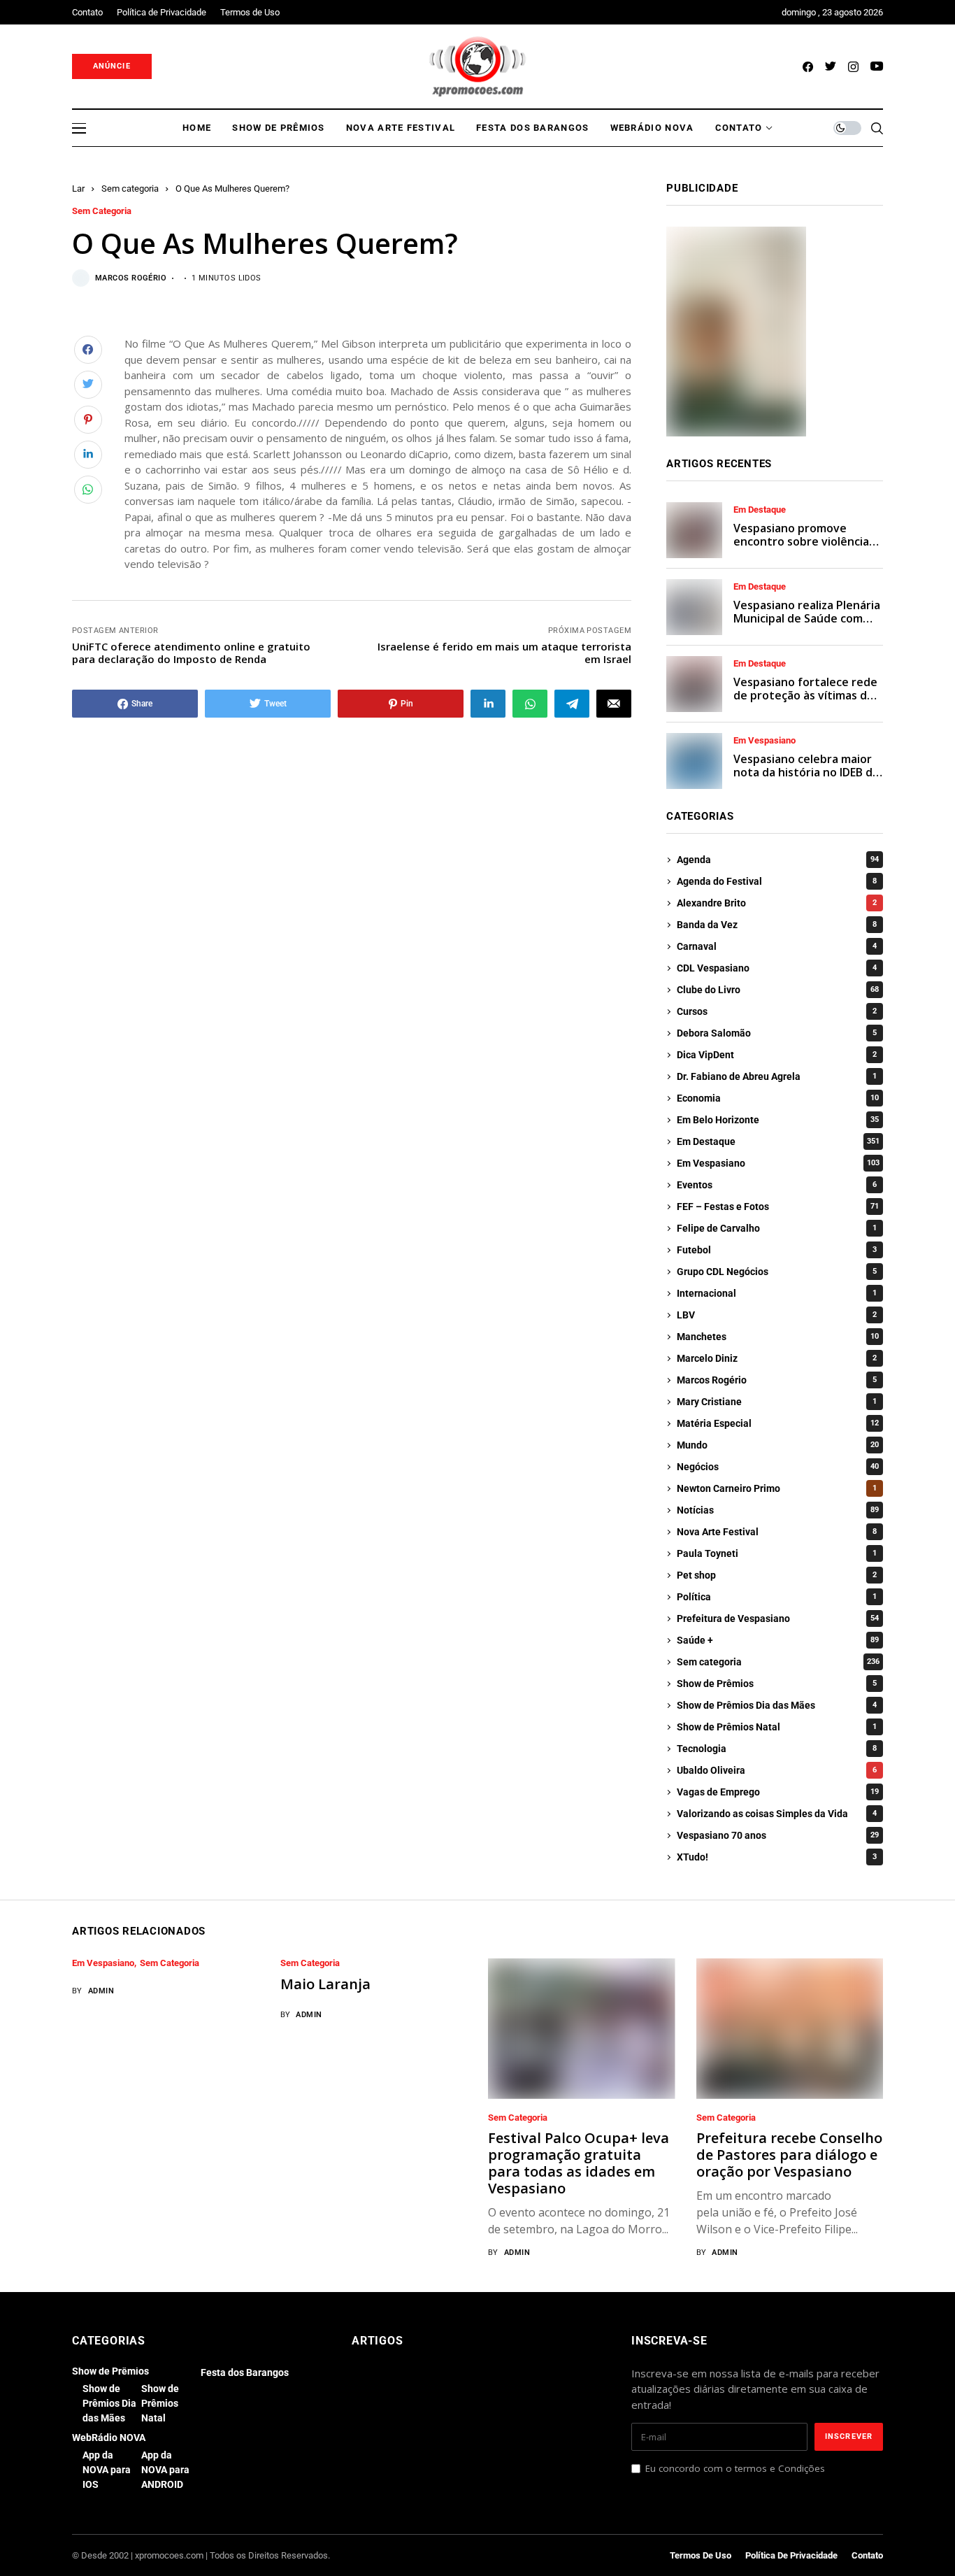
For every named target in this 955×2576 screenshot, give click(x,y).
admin (101, 1991)
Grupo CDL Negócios (777, 1272)
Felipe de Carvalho (777, 1228)
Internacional (777, 1293)
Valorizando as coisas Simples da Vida (777, 1814)
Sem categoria (130, 188)
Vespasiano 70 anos (778, 1835)
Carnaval (777, 946)
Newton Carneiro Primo (777, 1488)
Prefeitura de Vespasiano (778, 1618)
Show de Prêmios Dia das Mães (777, 1705)
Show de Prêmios (777, 1684)
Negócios (778, 1467)
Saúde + (778, 1640)
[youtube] (877, 67)
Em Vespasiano (764, 741)
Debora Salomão (777, 1033)
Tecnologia (777, 1749)
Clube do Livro (778, 990)
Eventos (777, 1185)
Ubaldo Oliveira (777, 1770)
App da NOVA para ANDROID (165, 2470)
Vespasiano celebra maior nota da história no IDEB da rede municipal (806, 772)
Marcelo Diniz (777, 1358)
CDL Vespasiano (777, 968)
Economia (778, 1098)
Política (777, 1597)
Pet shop (777, 1575)
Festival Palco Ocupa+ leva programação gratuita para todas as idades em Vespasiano (579, 2163)
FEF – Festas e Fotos (778, 1207)
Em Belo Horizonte (778, 1120)
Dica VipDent (777, 1055)
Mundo (778, 1445)
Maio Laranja (325, 1984)
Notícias (778, 1510)
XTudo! (777, 1857)
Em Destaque (760, 510)
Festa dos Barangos (245, 2372)
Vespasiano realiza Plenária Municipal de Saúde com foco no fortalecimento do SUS (807, 625)
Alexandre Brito (777, 903)
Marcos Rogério (131, 278)
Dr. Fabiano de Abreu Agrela (777, 1076)
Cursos (777, 1011)
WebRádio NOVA (109, 2438)
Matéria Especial (778, 1423)
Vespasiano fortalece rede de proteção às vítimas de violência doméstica (805, 695)
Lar (78, 188)
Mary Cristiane (777, 1402)
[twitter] (831, 67)
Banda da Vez (777, 925)
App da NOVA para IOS (107, 2470)
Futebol (777, 1250)
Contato (867, 2555)
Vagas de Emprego (778, 1792)
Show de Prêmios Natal (777, 1727)
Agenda (778, 860)
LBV (777, 1315)
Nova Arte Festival (777, 1532)
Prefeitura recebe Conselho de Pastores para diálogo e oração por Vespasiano (789, 2155)
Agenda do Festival (777, 881)
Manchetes (778, 1337)
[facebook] (808, 67)
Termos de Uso (701, 2555)
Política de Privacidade (791, 2555)
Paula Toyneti (777, 1553)
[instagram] (853, 67)
